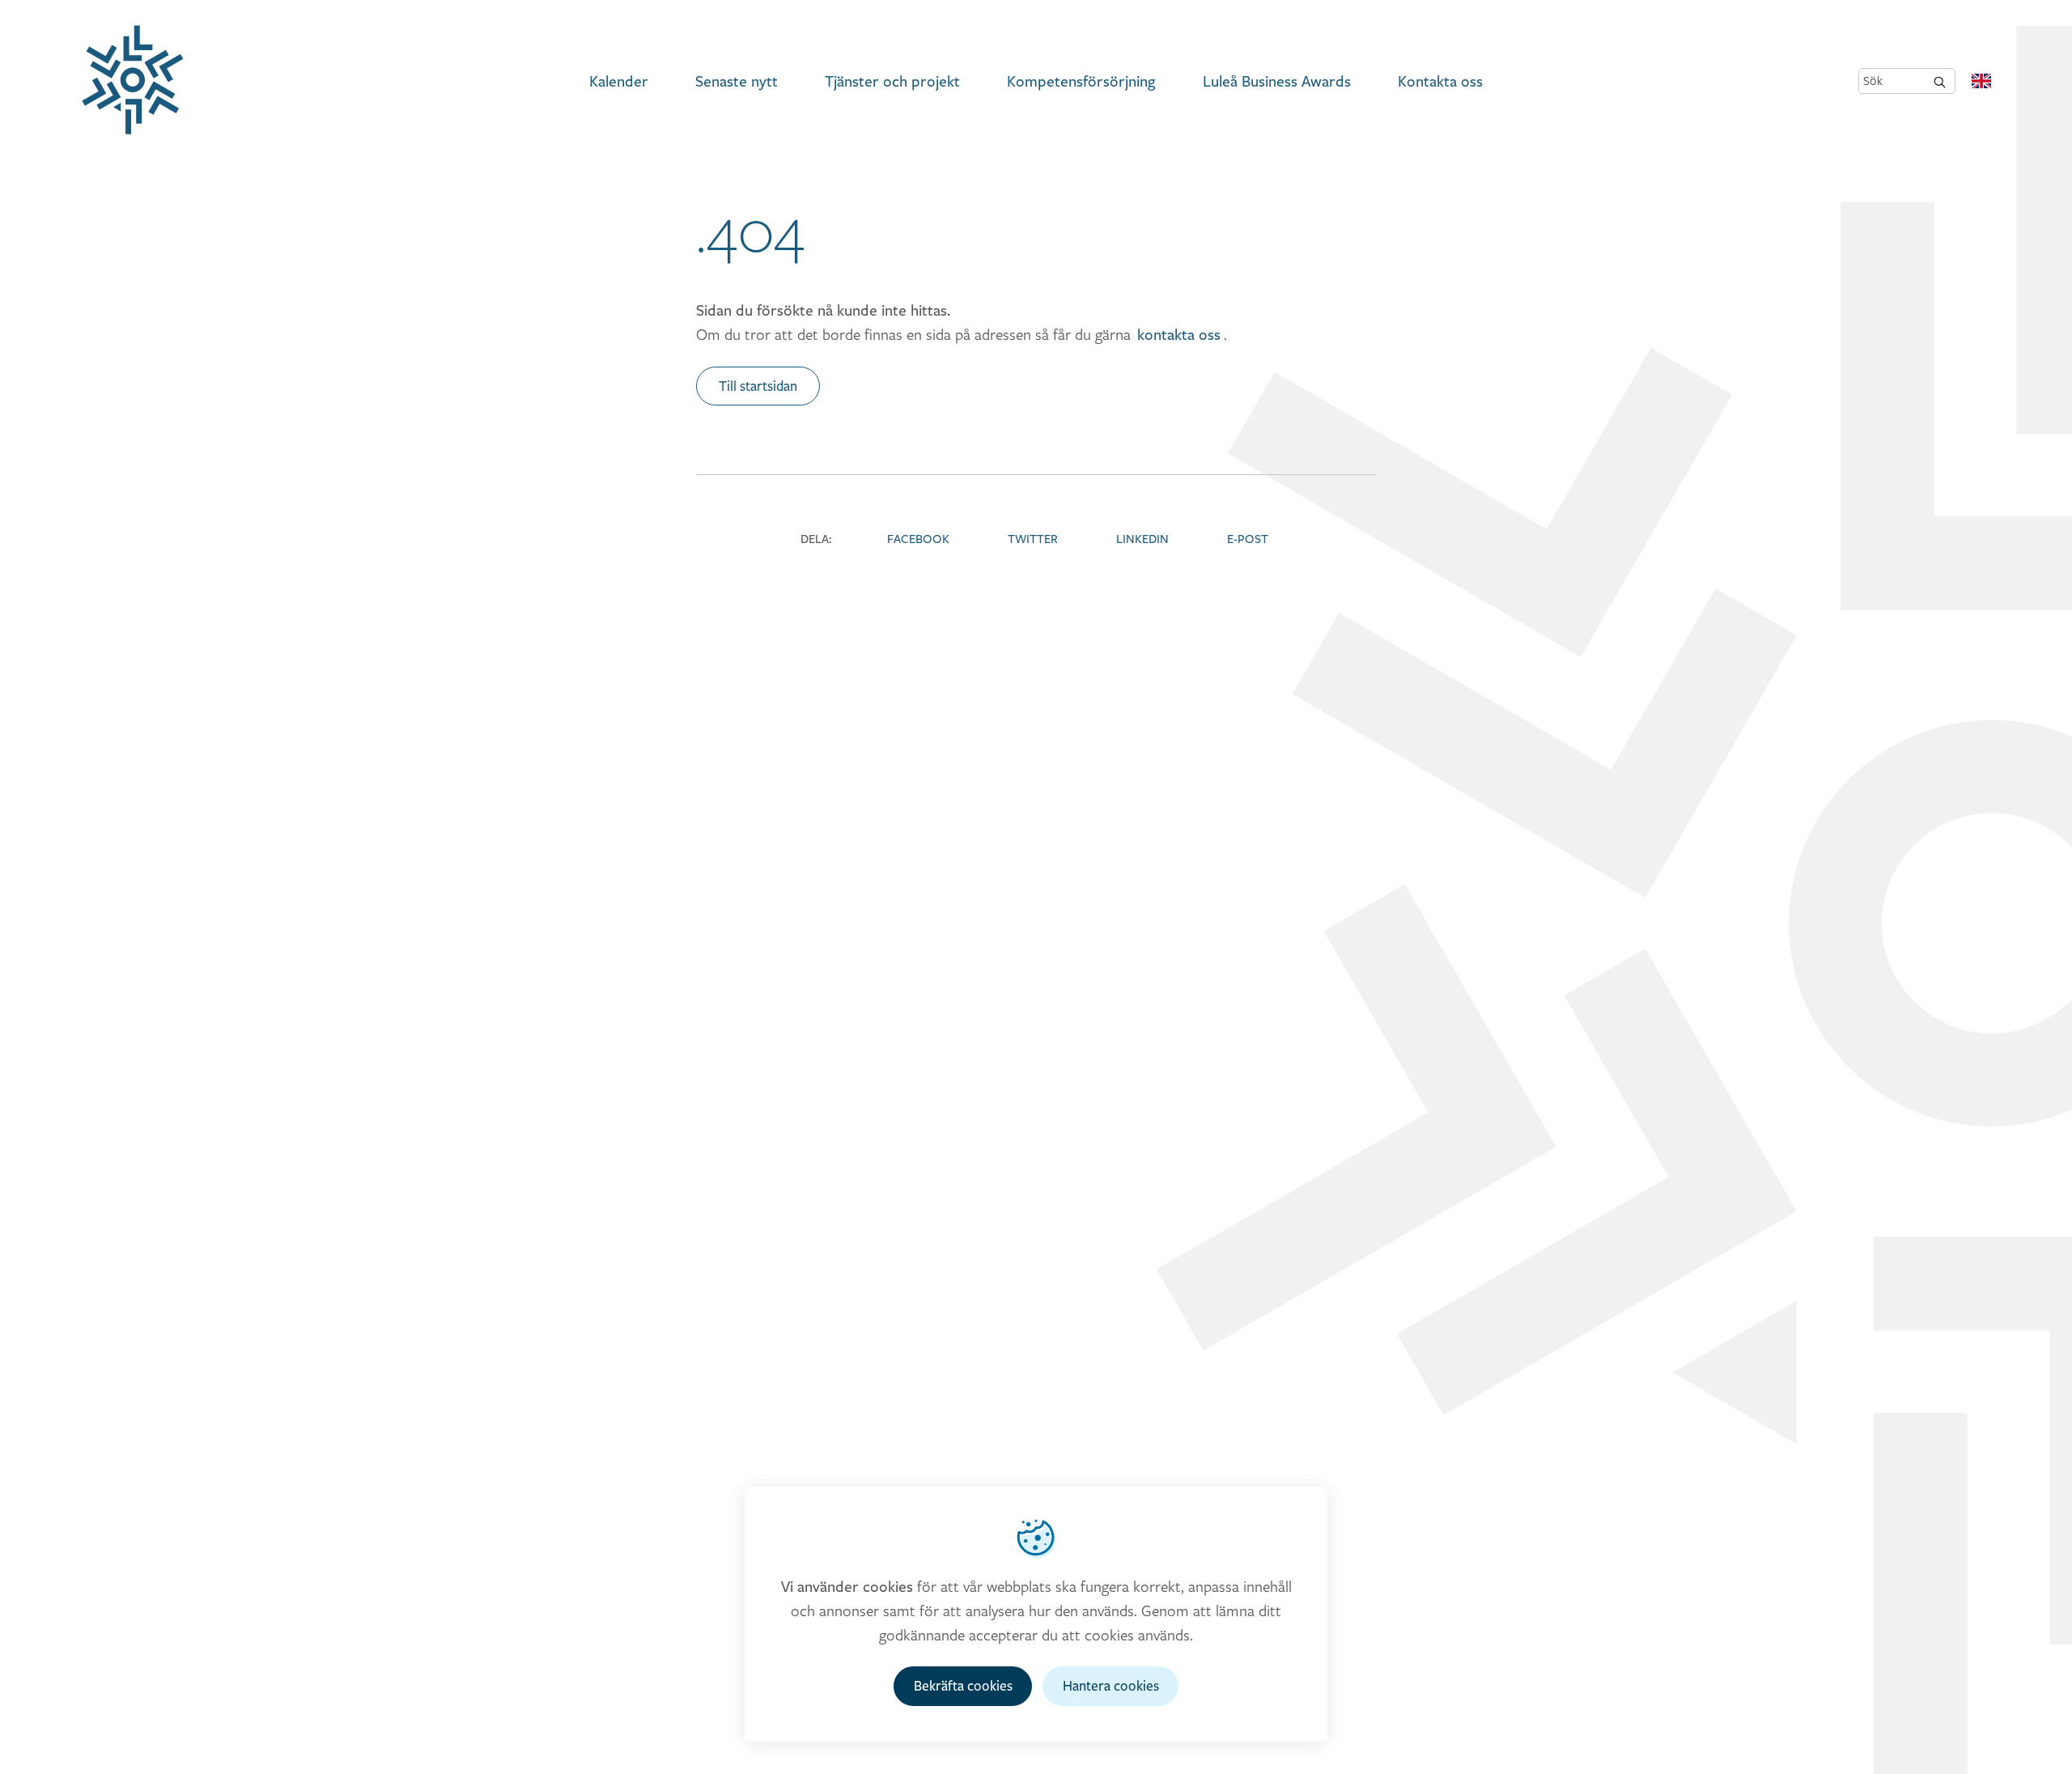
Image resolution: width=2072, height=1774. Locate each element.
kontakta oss (1179, 334)
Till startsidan (758, 386)
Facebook (918, 539)
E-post (1248, 539)
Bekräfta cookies (963, 1686)
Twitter (1033, 539)
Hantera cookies (1111, 1686)
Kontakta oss (1440, 81)
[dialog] (1036, 1614)
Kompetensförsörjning (1081, 81)
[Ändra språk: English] (1981, 81)
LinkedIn (1142, 539)
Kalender (619, 81)
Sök (1873, 81)
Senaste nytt (737, 81)
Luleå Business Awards (1277, 81)
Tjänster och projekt (892, 81)
